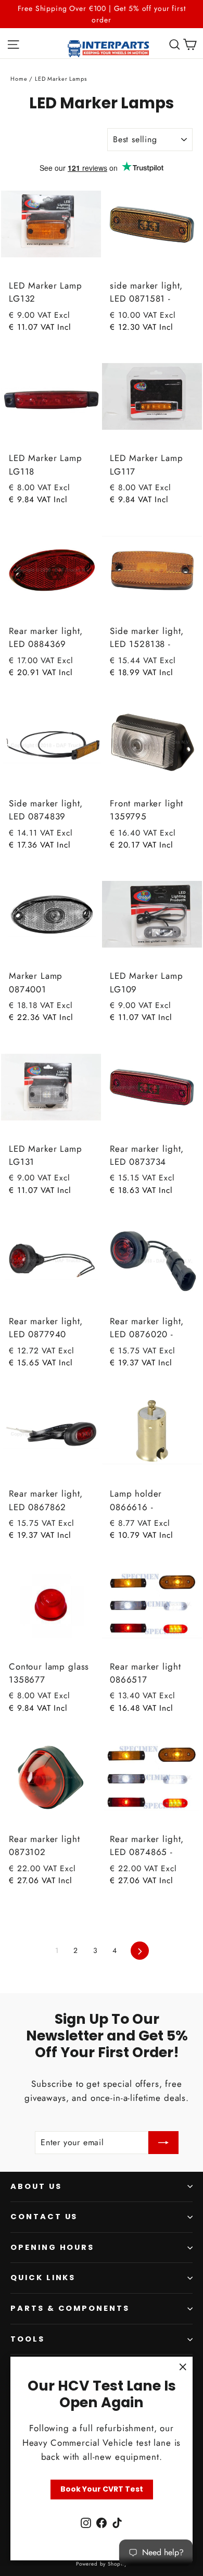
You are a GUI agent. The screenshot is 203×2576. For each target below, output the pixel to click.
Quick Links (43, 2278)
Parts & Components (70, 2308)
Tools (28, 2339)
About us (36, 2186)
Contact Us (44, 2217)
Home (19, 79)
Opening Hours (52, 2247)
